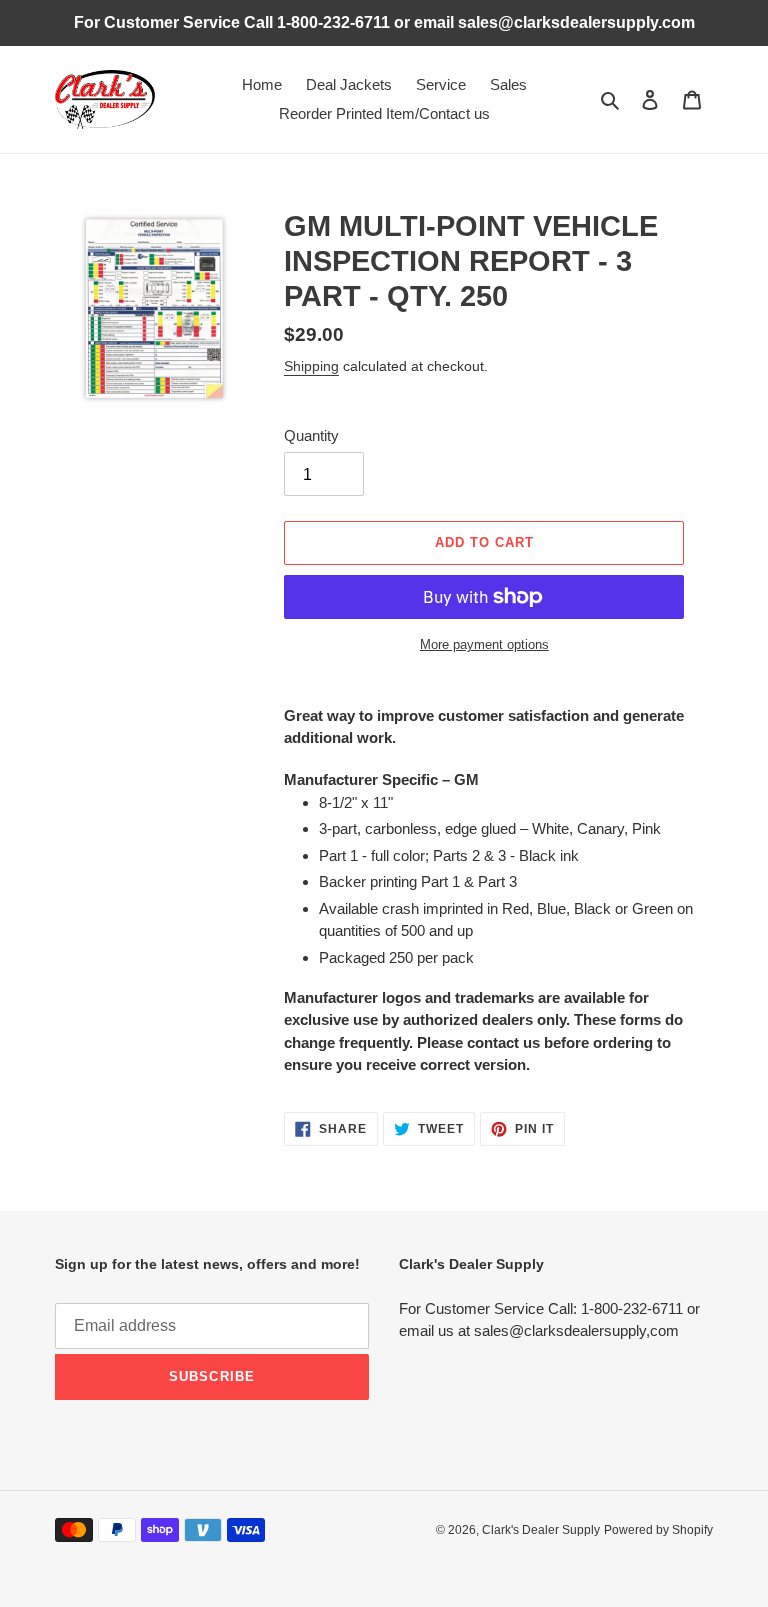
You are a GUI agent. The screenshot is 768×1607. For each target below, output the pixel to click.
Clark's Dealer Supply (541, 1530)
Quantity (311, 435)
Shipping (311, 366)
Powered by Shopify (658, 1530)
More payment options (484, 644)
